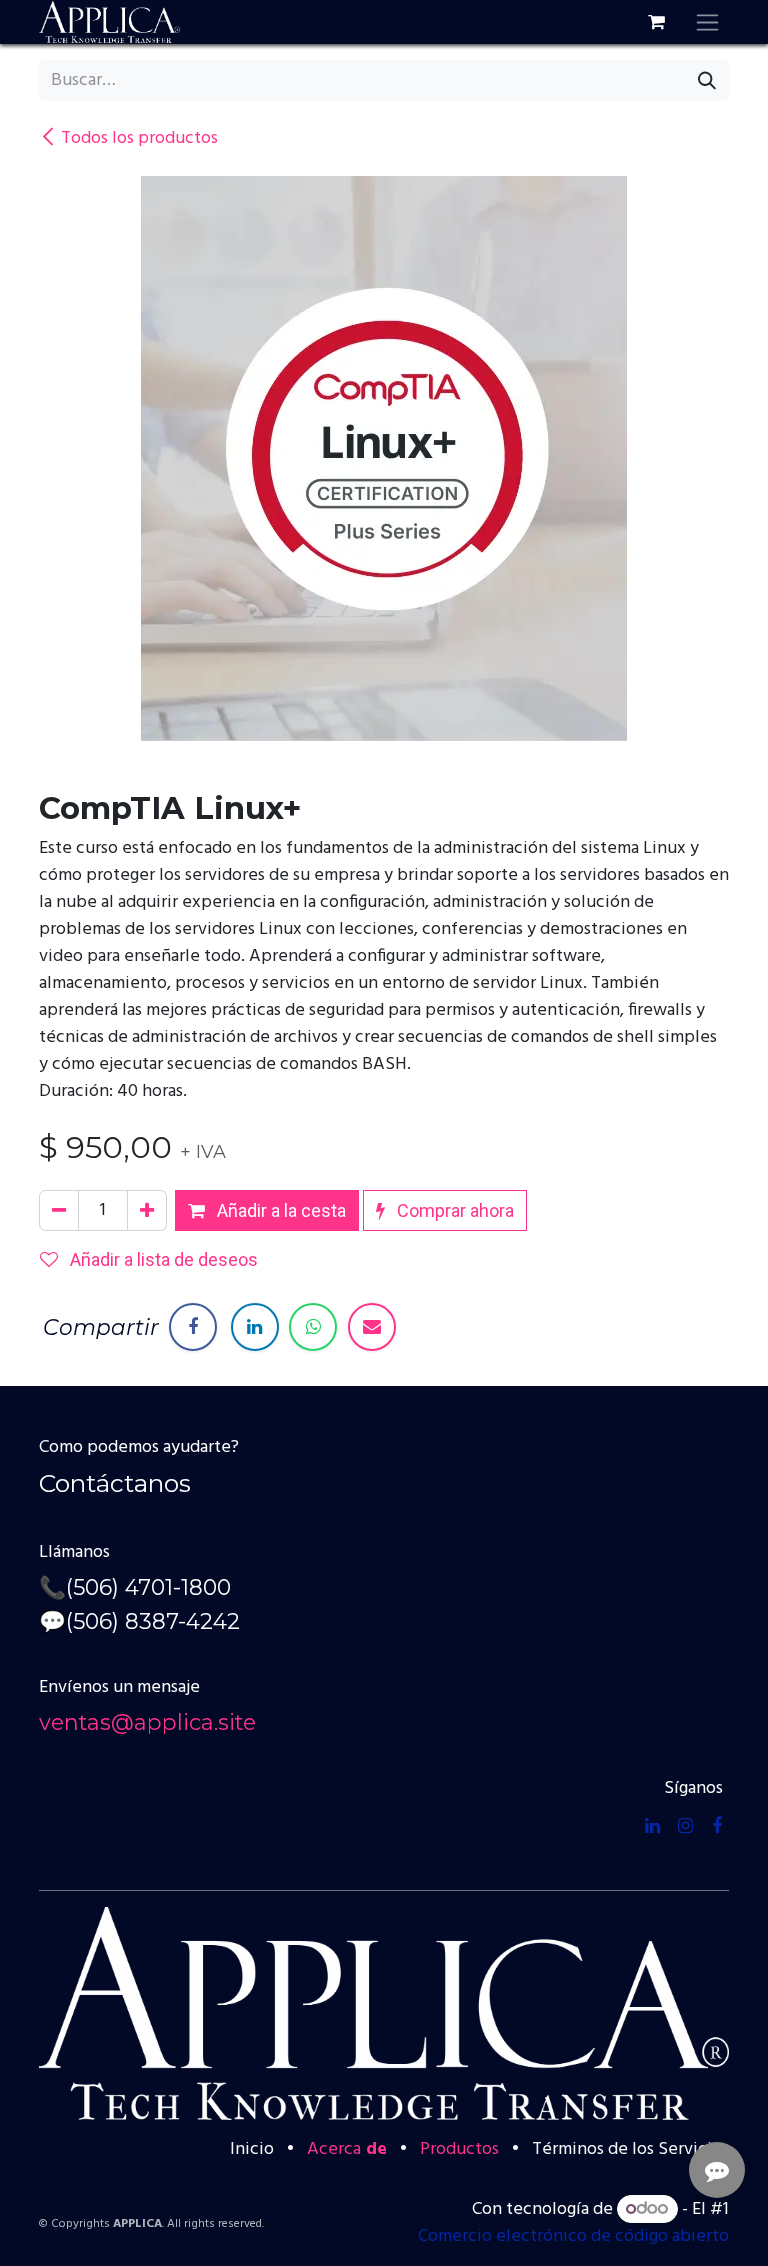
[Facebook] (193, 1327)
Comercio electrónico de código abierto (573, 2236)
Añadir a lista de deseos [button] (162, 1259)
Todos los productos (139, 138)
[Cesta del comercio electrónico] (656, 22)
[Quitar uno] (59, 1210)
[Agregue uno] (147, 1210)
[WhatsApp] (313, 1327)
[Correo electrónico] (372, 1327)
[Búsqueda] (707, 80)
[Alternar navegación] (707, 22)
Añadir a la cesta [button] (279, 1210)
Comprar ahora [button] (453, 1210)
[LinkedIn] (255, 1327)
